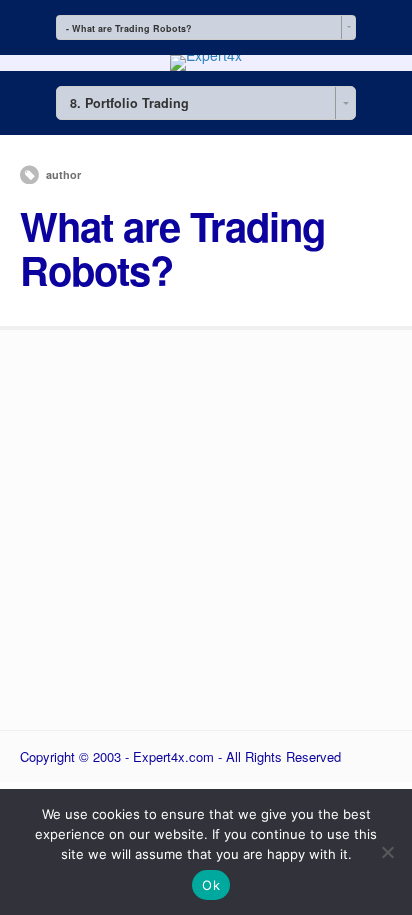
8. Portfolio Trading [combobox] (129, 103)
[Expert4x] (206, 55)
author (63, 174)
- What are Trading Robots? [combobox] (129, 28)
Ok (211, 885)
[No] (387, 852)
